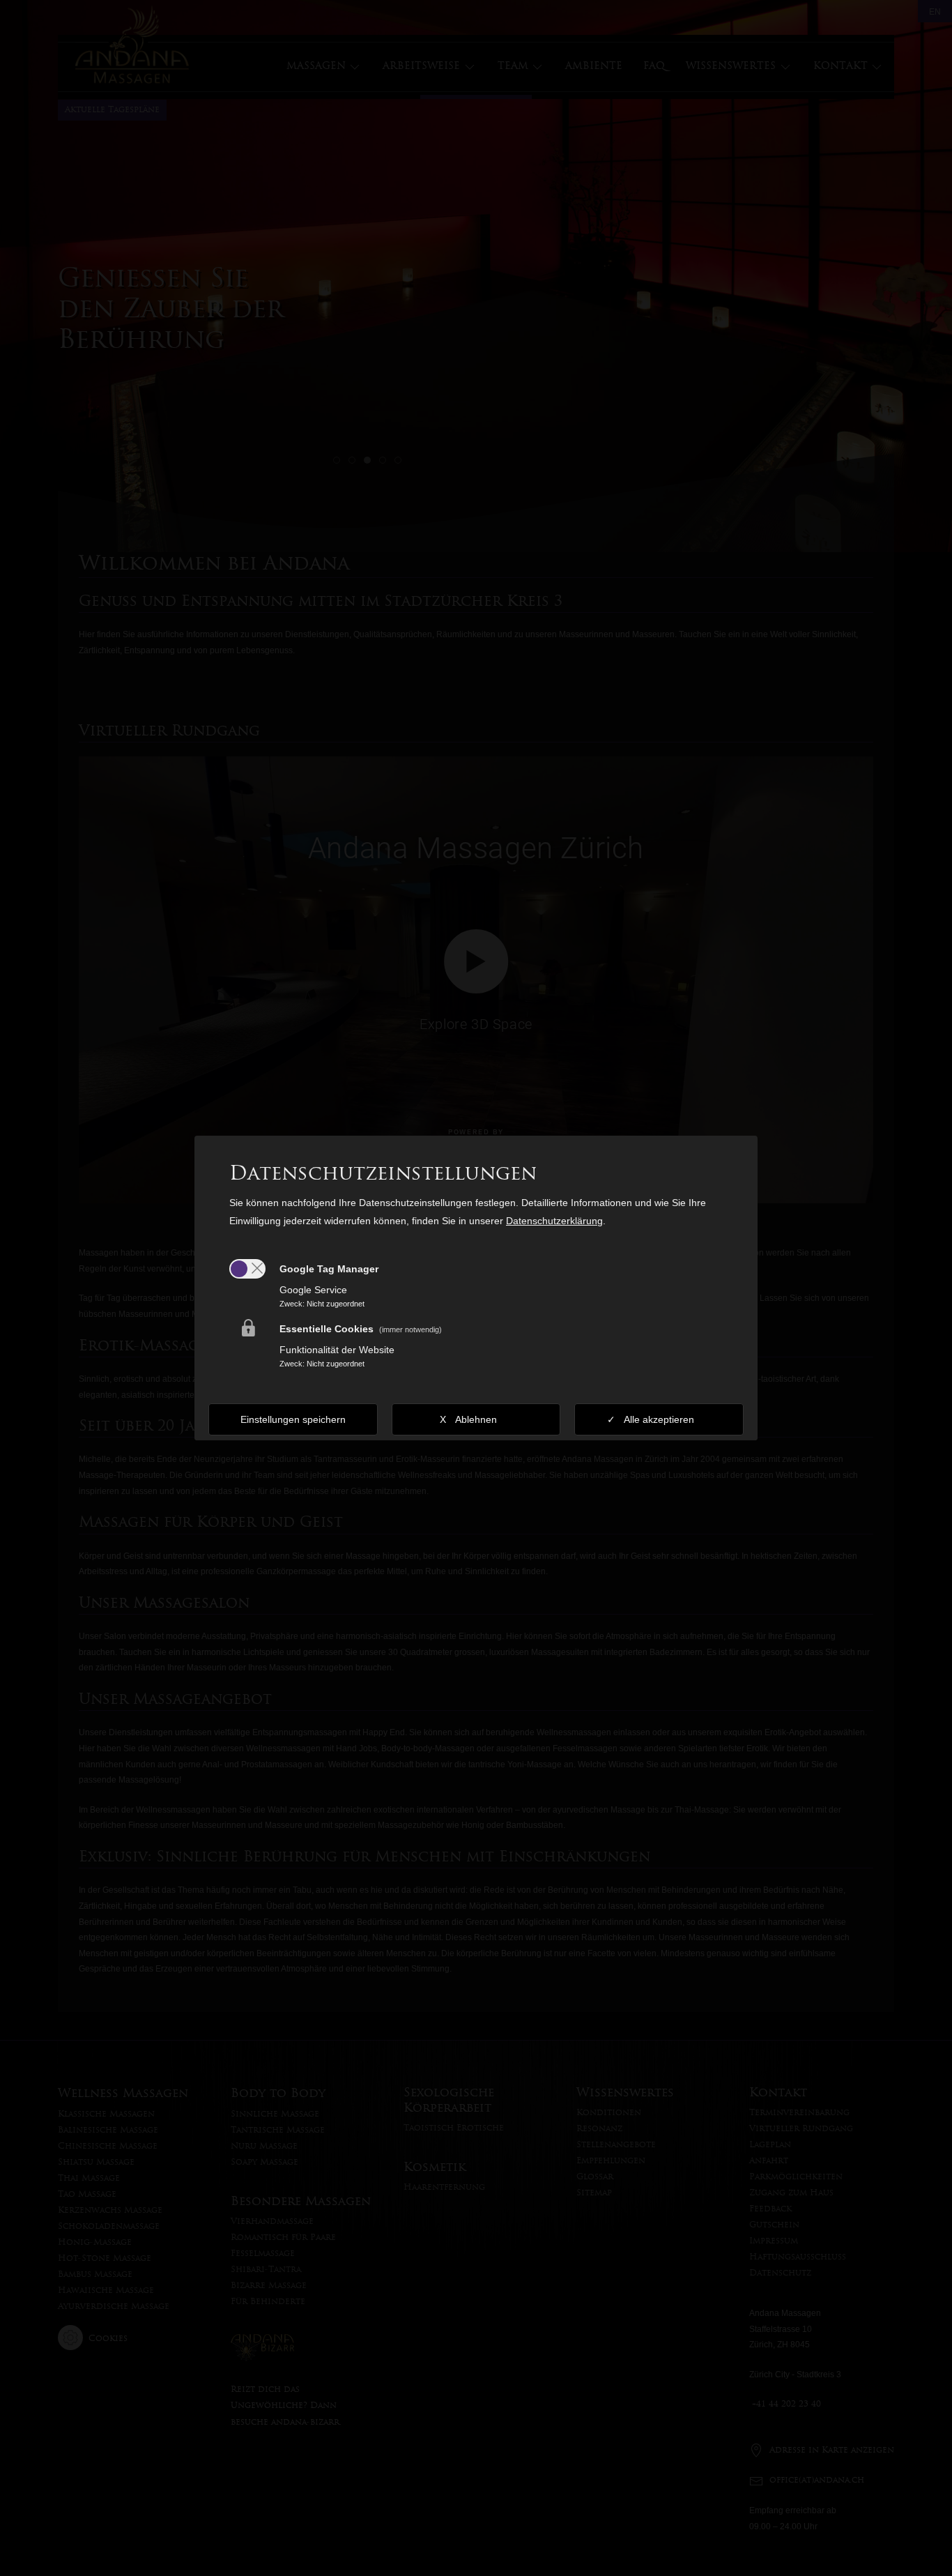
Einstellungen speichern (293, 1419)
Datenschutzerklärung (554, 1221)
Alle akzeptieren (659, 1419)
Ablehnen (476, 1419)
